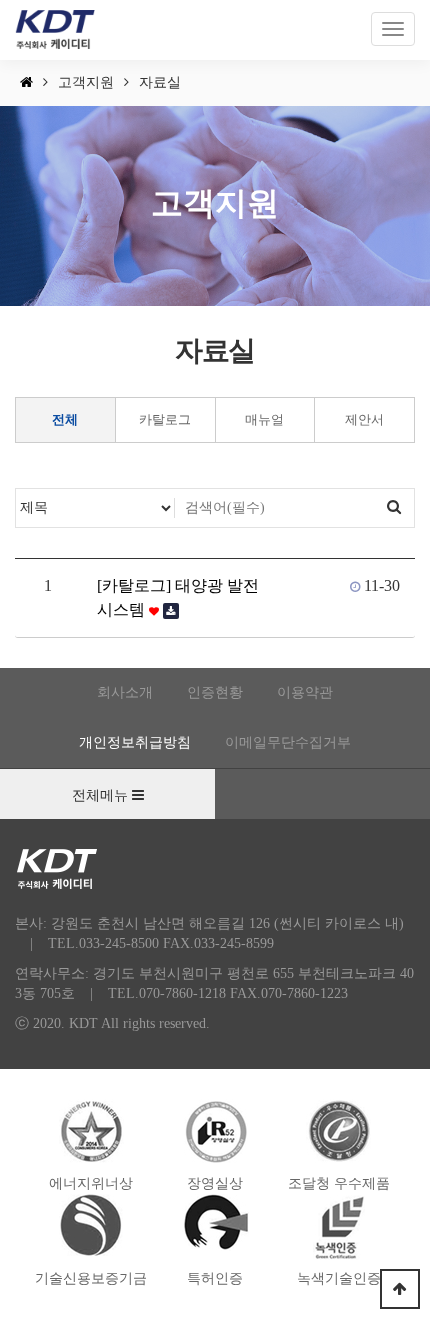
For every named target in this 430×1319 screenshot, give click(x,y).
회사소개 (125, 692)
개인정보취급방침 (135, 742)
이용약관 (305, 692)
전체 (65, 419)
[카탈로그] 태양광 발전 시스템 (178, 597)
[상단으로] (400, 1289)
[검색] (394, 508)
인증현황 (215, 692)
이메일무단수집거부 (288, 742)
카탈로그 (165, 419)
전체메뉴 (102, 795)
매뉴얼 (264, 419)
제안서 (364, 419)
